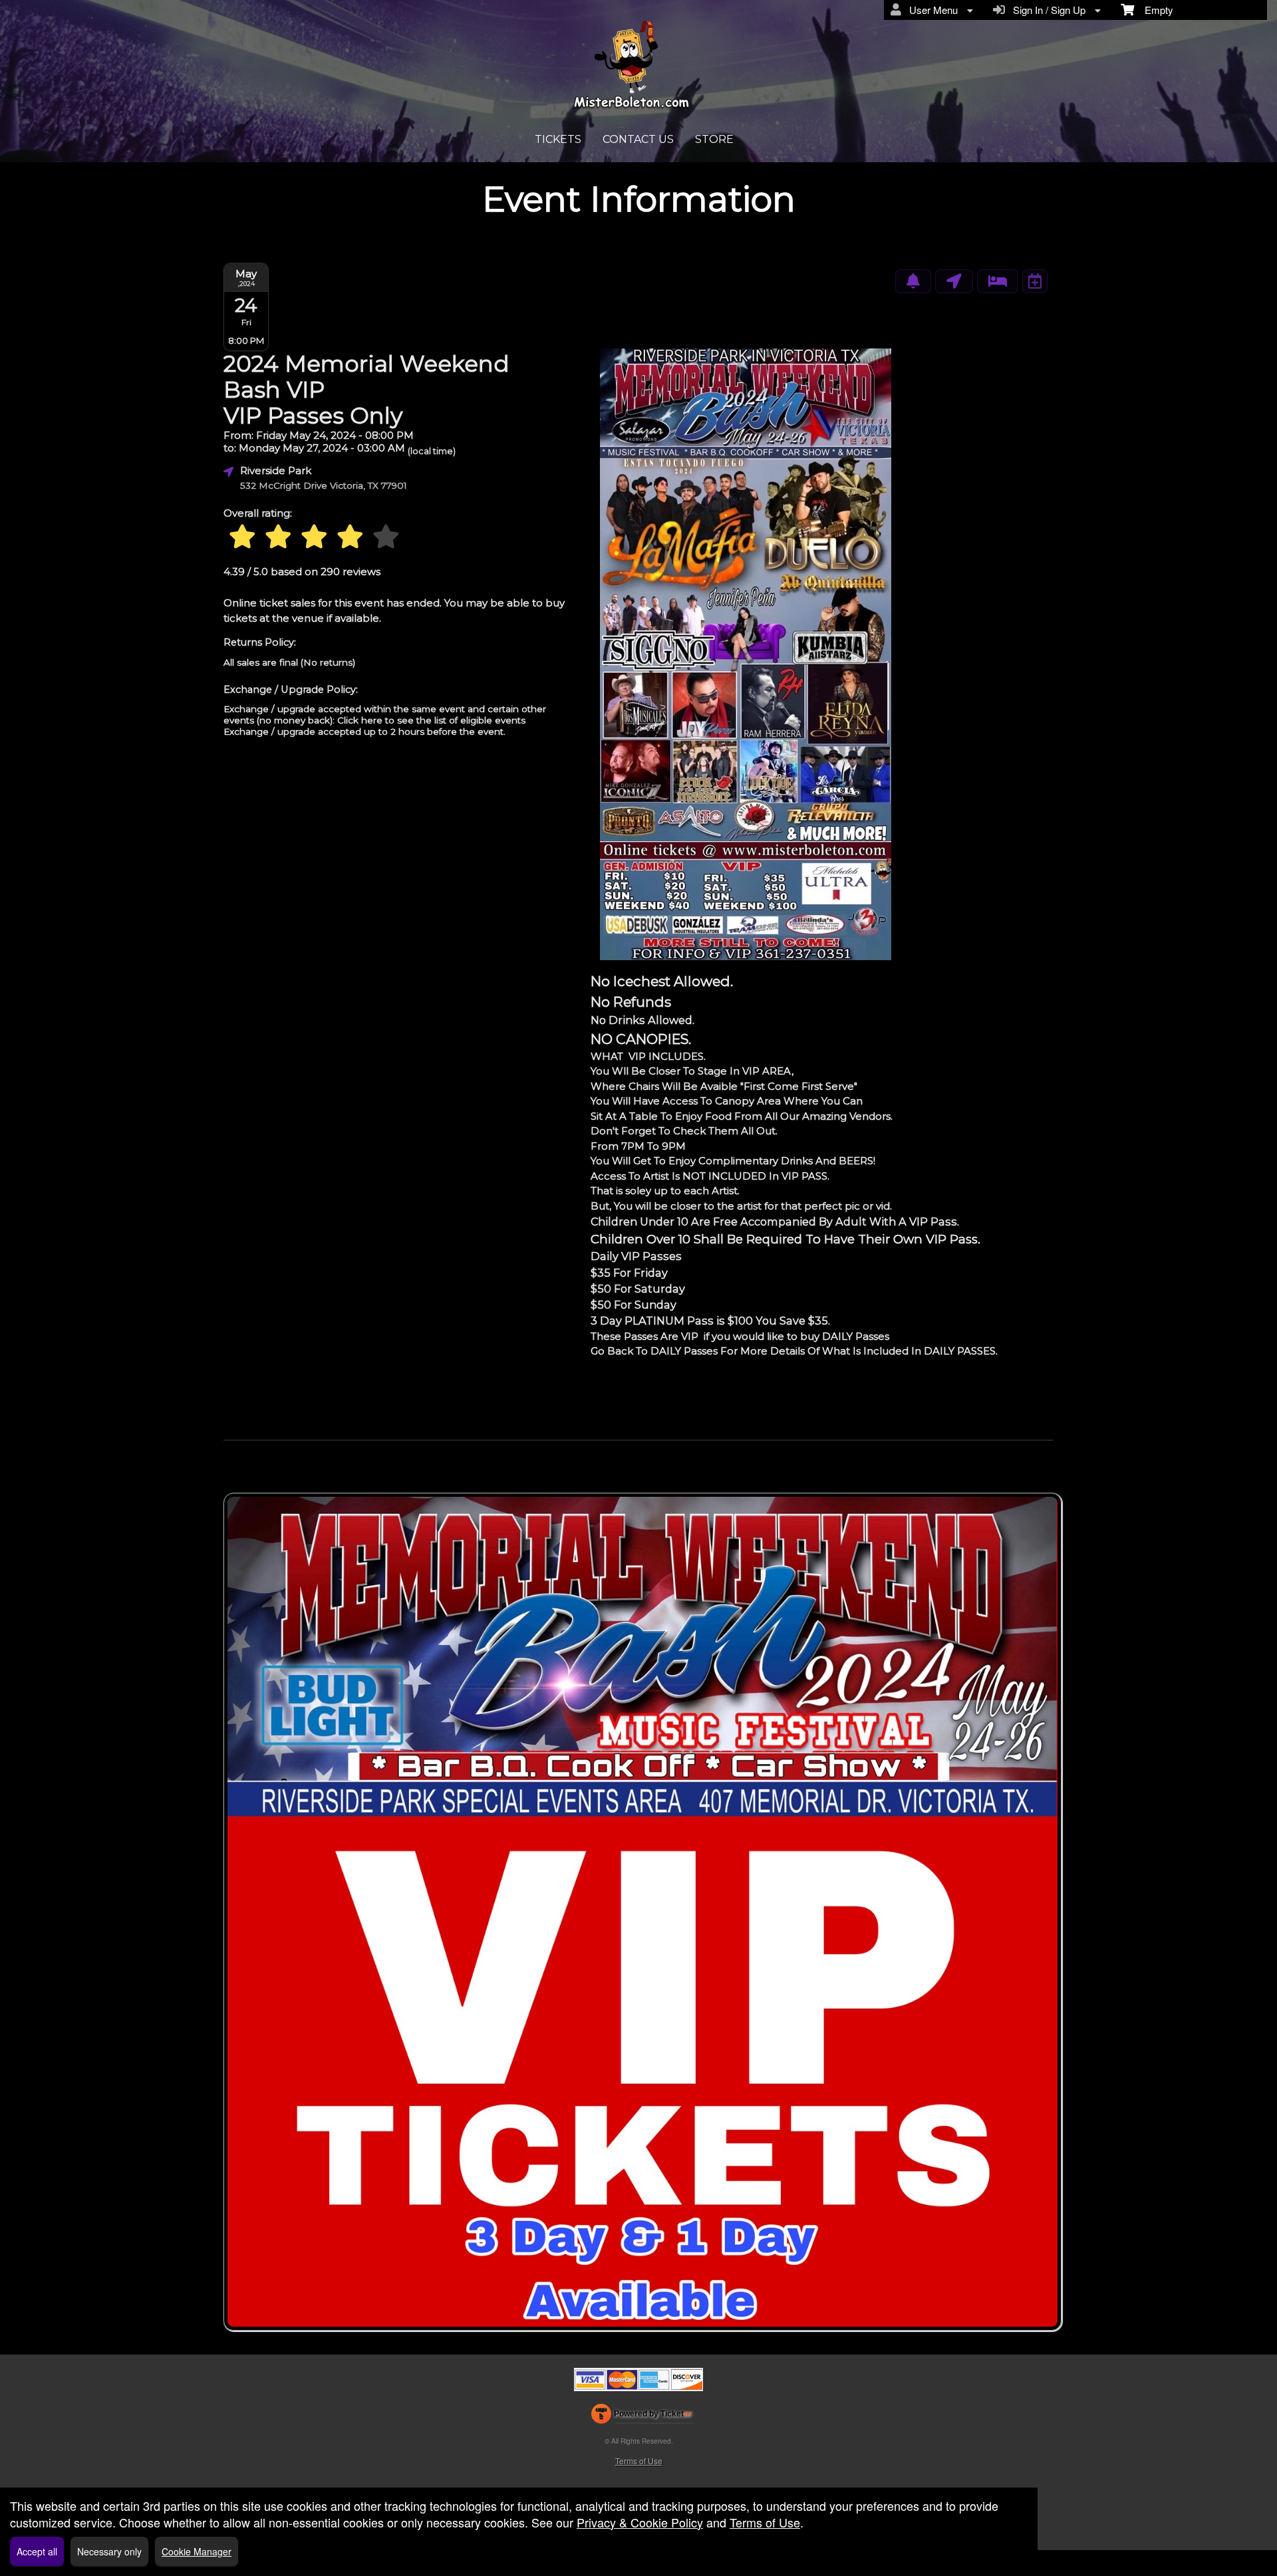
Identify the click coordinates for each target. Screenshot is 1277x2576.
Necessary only (109, 2551)
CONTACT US (638, 139)
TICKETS (558, 139)
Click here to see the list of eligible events (431, 720)
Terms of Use (639, 2461)
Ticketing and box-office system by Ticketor (641, 2416)
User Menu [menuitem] (931, 10)
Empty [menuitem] (1154, 10)
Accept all (37, 2551)
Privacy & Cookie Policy (640, 2522)
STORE (714, 139)
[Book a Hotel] (998, 281)
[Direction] (954, 281)
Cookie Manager (197, 2551)
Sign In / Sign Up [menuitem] (1047, 10)
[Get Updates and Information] (913, 281)
